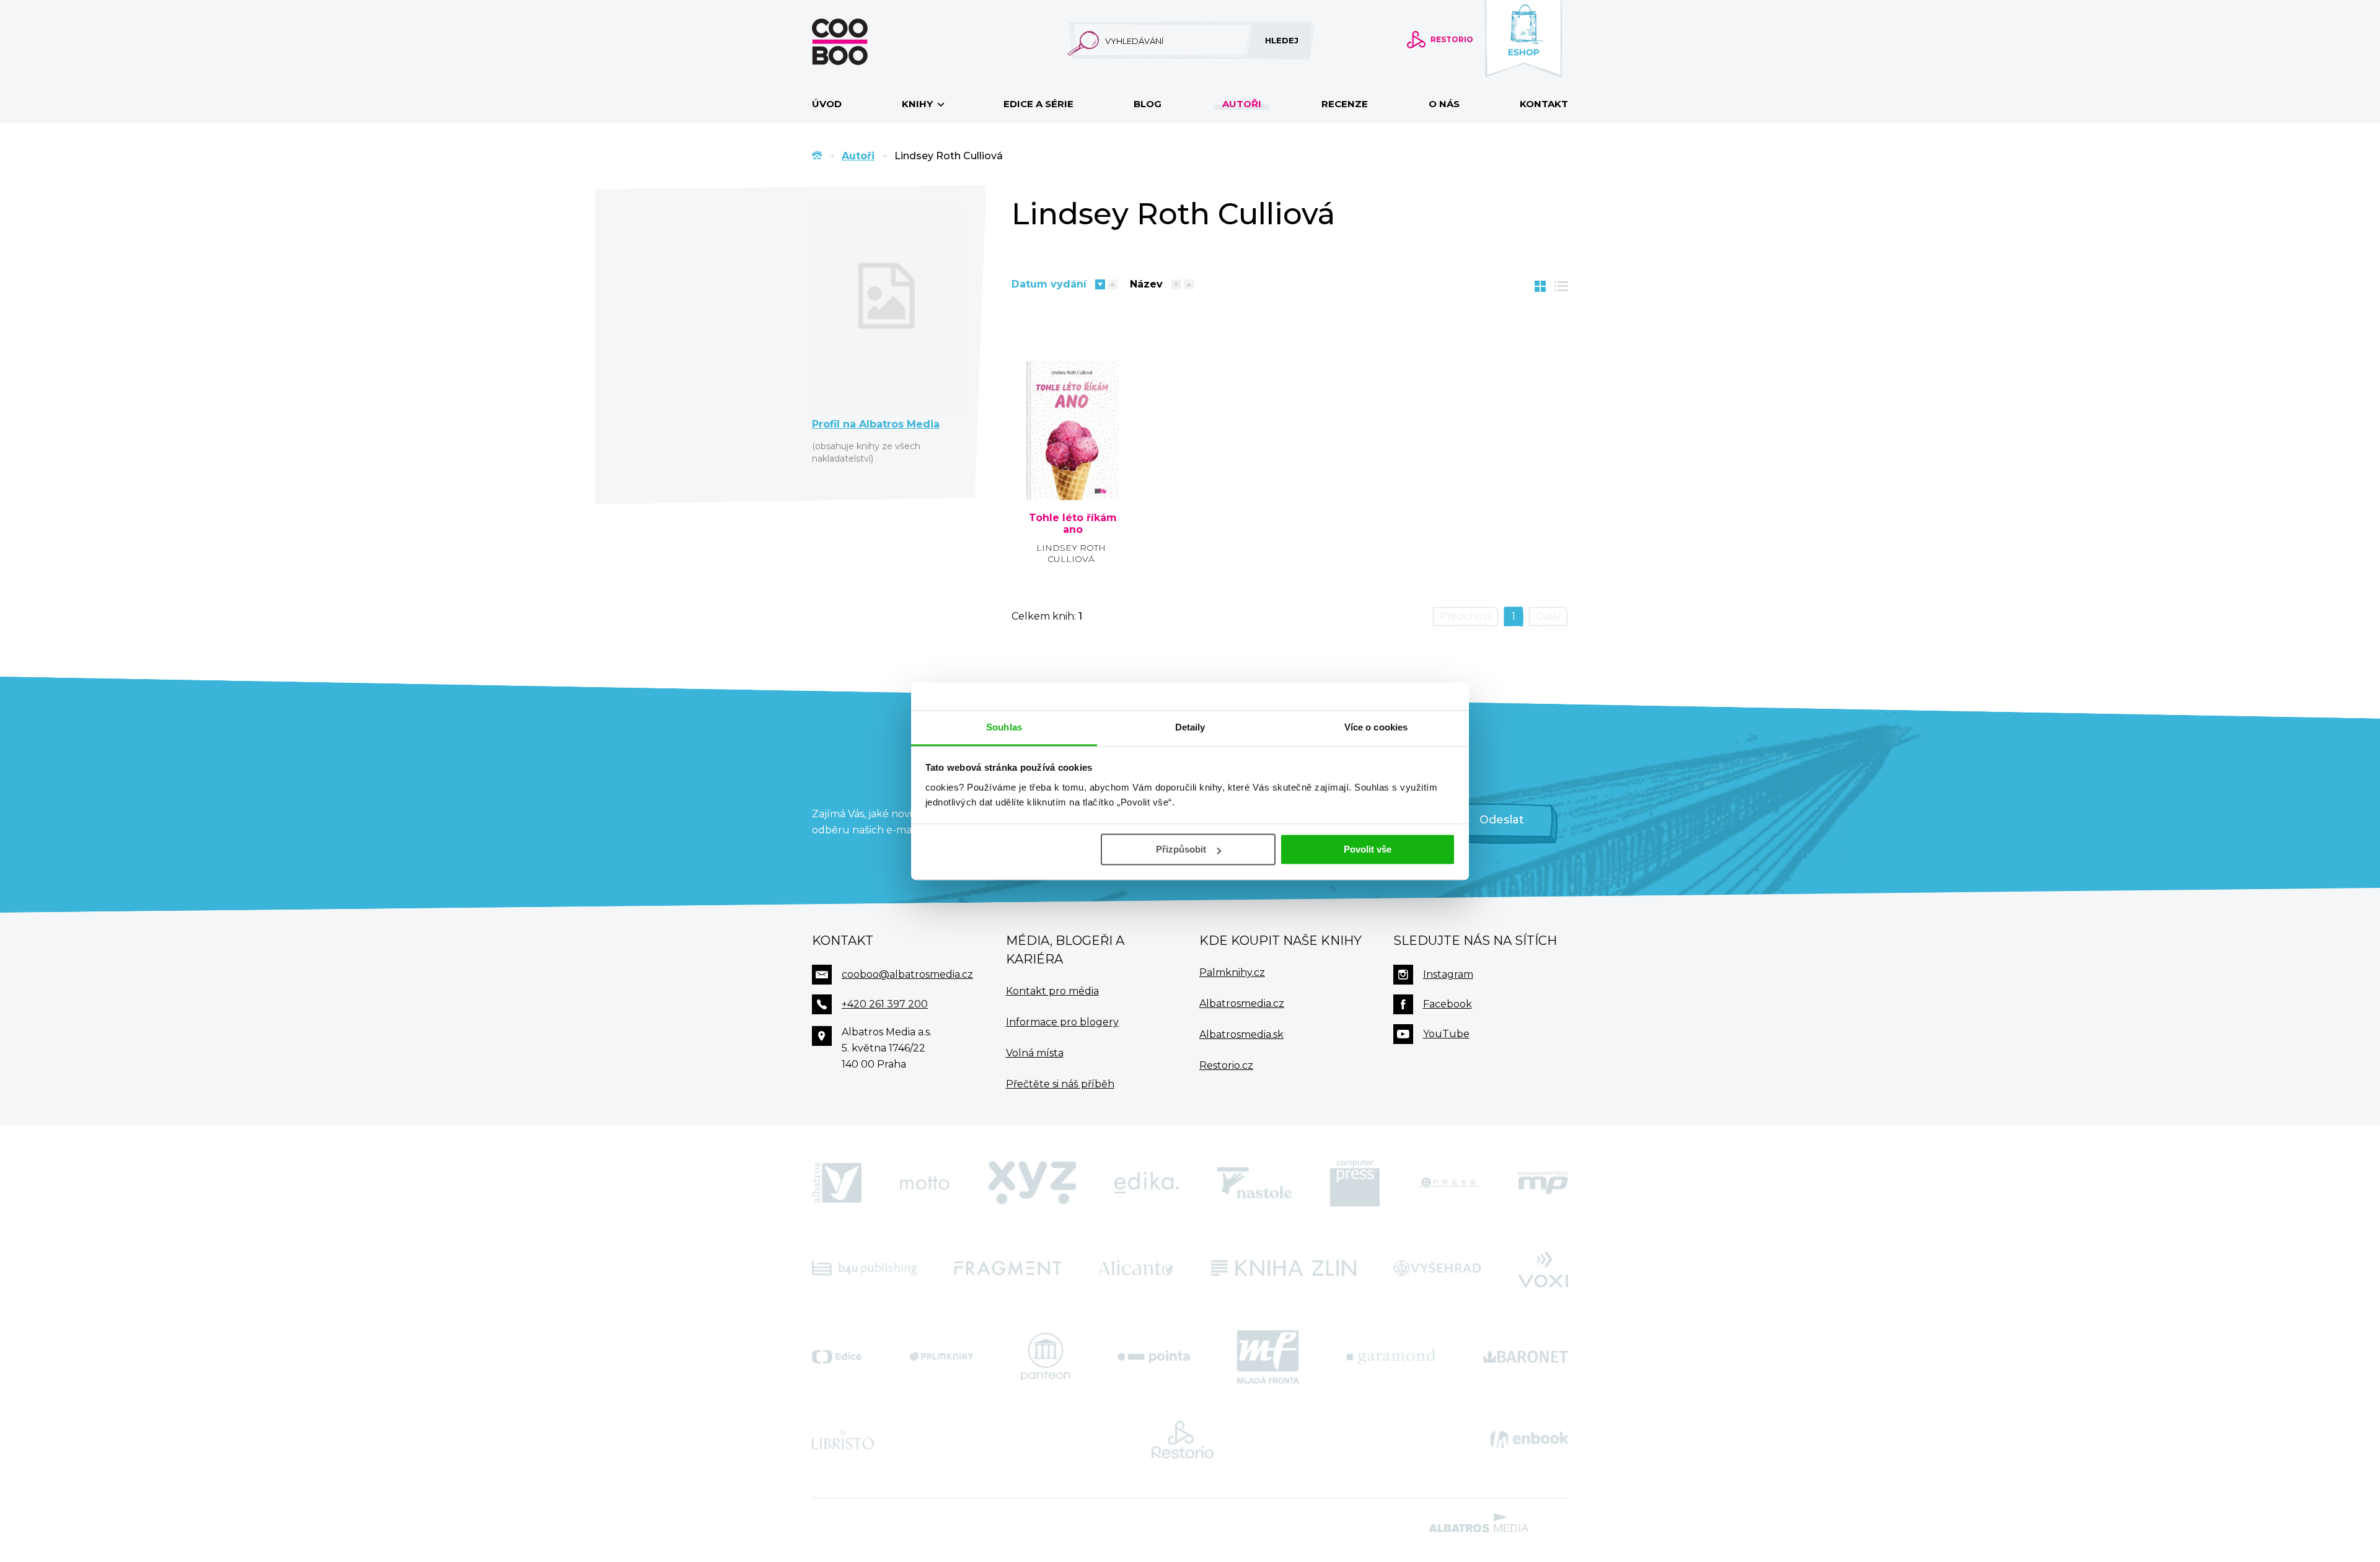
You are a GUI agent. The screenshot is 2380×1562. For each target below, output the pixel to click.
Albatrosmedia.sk (1241, 1034)
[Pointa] (1154, 1357)
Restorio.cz (1226, 1065)
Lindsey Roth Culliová (1071, 553)
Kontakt (1544, 104)
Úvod (827, 104)
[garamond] (1391, 1357)
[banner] (860, 42)
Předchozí (1465, 616)
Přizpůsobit (1181, 849)
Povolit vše (1368, 849)
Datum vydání (1049, 284)
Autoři (1242, 104)
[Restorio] (1183, 1440)
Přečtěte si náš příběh (1060, 1084)
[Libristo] (843, 1440)
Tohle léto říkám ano (1073, 524)
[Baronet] (1526, 1357)
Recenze (1345, 104)
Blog (1148, 104)
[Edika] (1147, 1183)
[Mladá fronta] (1268, 1357)
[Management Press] (1543, 1183)
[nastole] (1254, 1183)
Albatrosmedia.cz (1242, 1003)
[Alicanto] (1136, 1268)
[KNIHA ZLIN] (1284, 1268)
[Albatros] (837, 1183)
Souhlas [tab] (1004, 727)
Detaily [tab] (1190, 727)
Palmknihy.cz (1232, 972)
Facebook (1448, 1004)
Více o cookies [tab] (1376, 727)
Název (1146, 284)
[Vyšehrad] (1438, 1268)
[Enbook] (1529, 1440)
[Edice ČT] (837, 1357)
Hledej (1282, 40)
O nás (1444, 104)
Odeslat (1502, 820)
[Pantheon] (1046, 1357)
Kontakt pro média (1052, 991)
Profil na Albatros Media (876, 424)
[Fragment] (1008, 1268)
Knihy (919, 104)
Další (1548, 616)
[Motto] (925, 1183)
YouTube (1446, 1034)
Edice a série (1038, 104)
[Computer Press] (1355, 1183)
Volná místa (1035, 1053)
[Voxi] (1543, 1268)
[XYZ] (1032, 1183)
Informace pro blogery (1062, 1022)
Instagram (1448, 974)
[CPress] (1449, 1183)
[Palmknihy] (941, 1357)
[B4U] (864, 1268)
